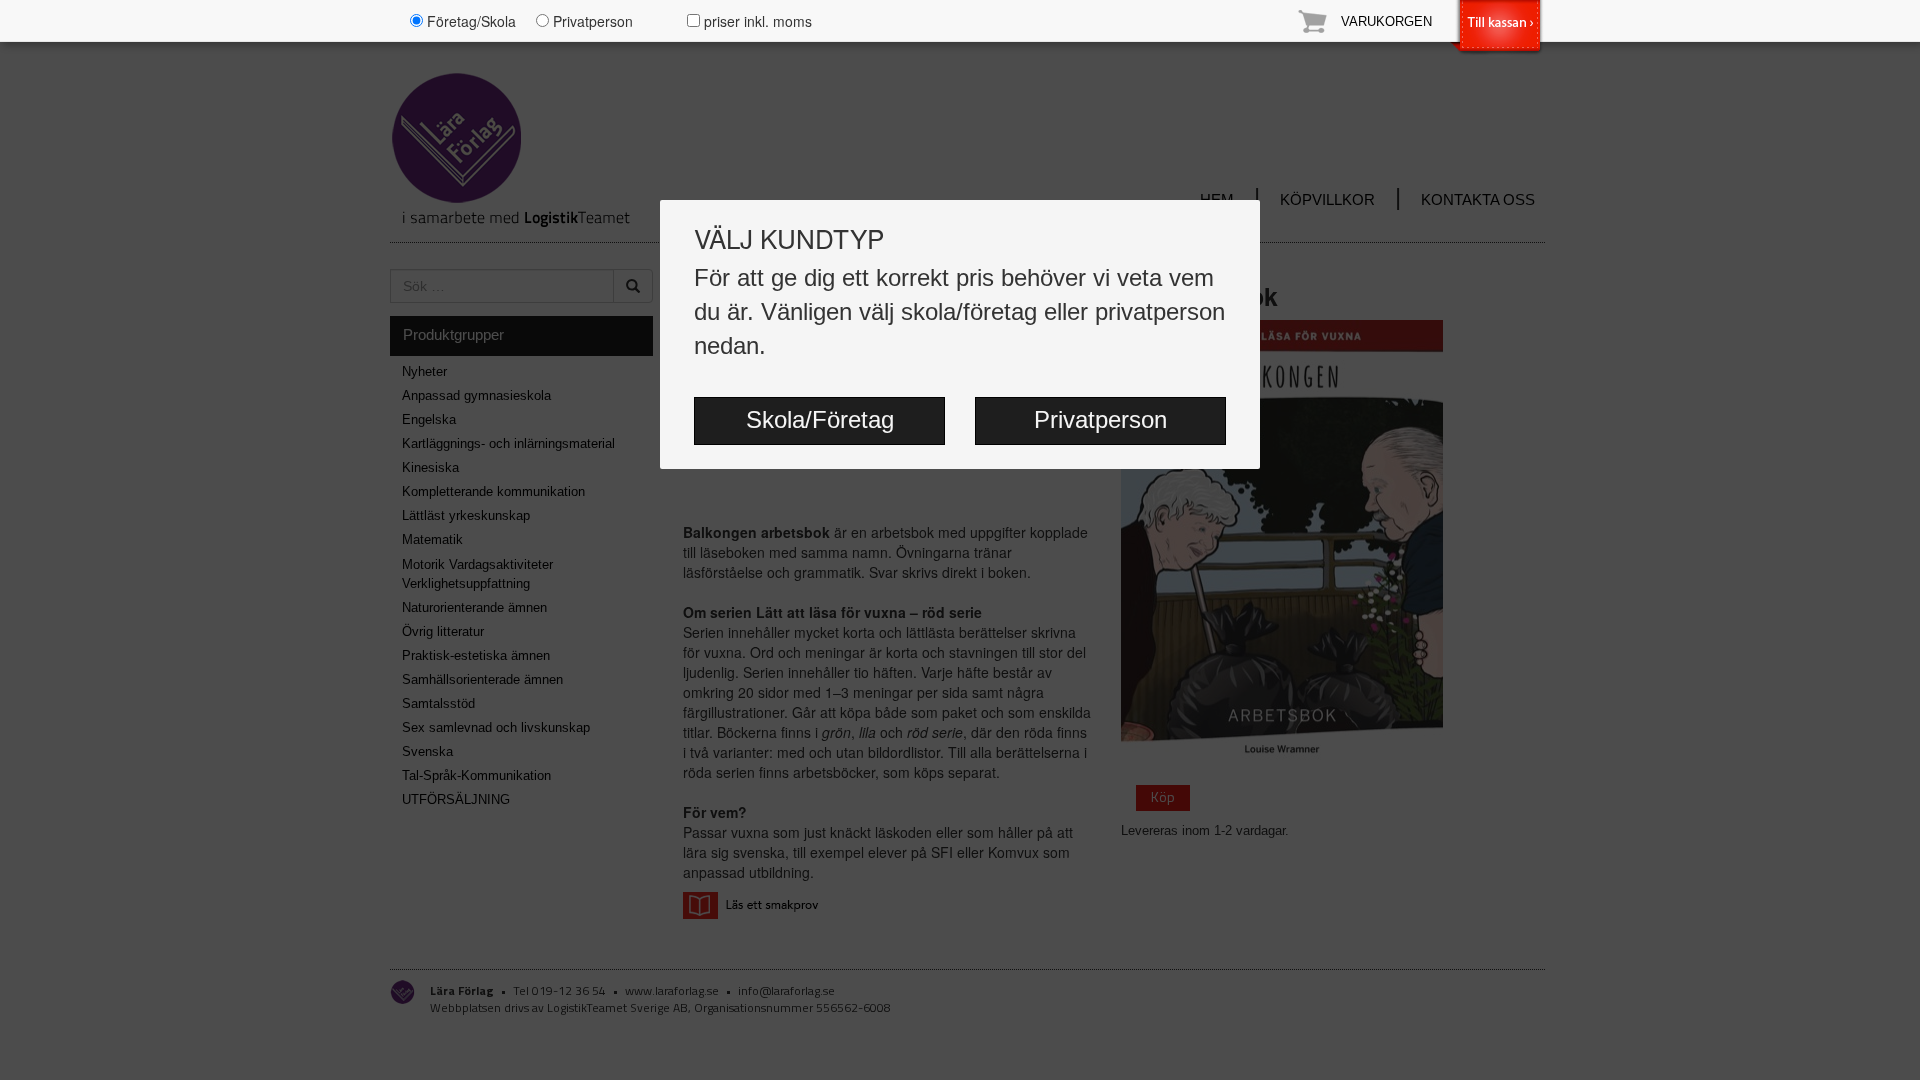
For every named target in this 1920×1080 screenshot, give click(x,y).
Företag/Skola (469, 21)
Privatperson (1100, 420)
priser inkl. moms (756, 21)
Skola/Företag (820, 420)
